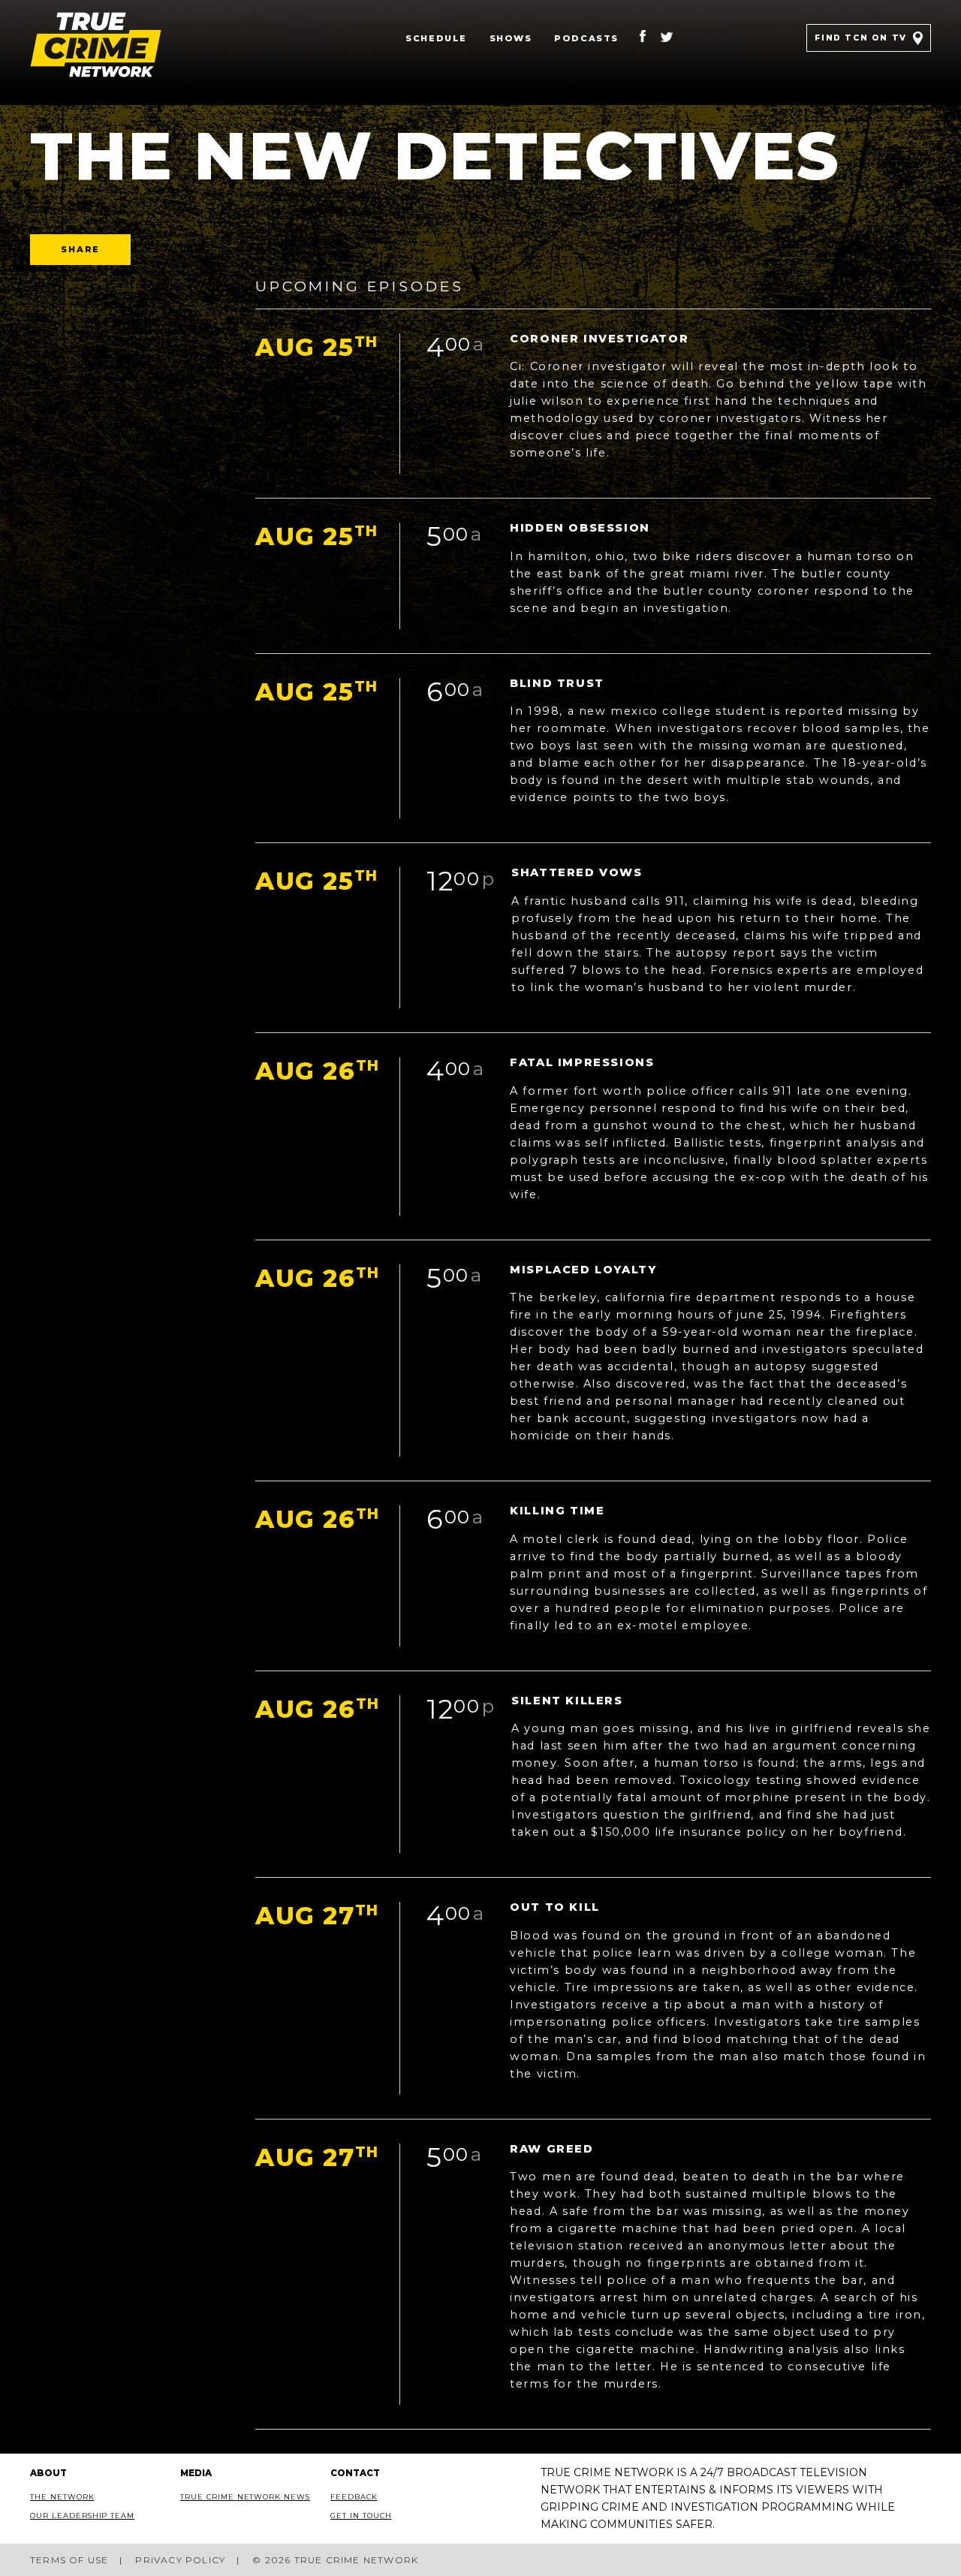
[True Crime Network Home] (119, 45)
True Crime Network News (245, 2497)
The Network (62, 2497)
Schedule (436, 38)
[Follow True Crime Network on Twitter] (667, 38)
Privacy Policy (180, 2560)
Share (80, 249)
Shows (511, 38)
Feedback (354, 2497)
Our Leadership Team (82, 2516)
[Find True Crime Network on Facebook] (643, 38)
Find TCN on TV (860, 38)
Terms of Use (69, 2560)
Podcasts (586, 38)
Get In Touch (361, 2516)
